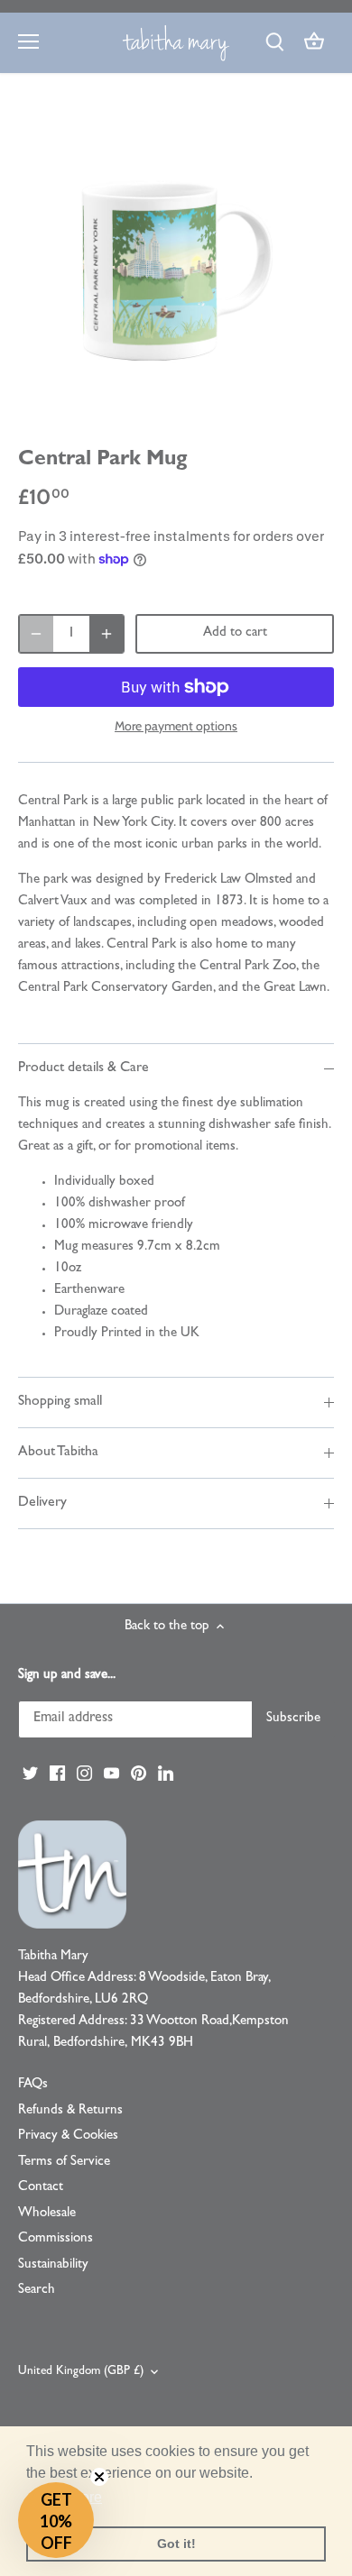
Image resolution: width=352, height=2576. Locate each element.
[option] (176, 265)
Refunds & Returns (70, 2111)
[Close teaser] (99, 2477)
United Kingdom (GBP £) (81, 2372)
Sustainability (53, 2265)
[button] (56, 2520)
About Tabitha (58, 1453)
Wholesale (47, 2214)
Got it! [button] (176, 2544)
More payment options (176, 726)
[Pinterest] (139, 1774)
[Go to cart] (314, 43)
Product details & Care (83, 1068)
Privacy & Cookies (68, 2136)
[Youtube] (111, 1774)
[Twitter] (30, 1774)
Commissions (56, 2239)
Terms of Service (64, 2163)
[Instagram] (84, 1774)
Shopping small (60, 1402)
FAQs (33, 2085)
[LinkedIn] (166, 1774)
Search (37, 2291)
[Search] (274, 43)
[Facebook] (57, 1774)
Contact (41, 2188)
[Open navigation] (28, 41)
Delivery (42, 1503)
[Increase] (107, 634)
